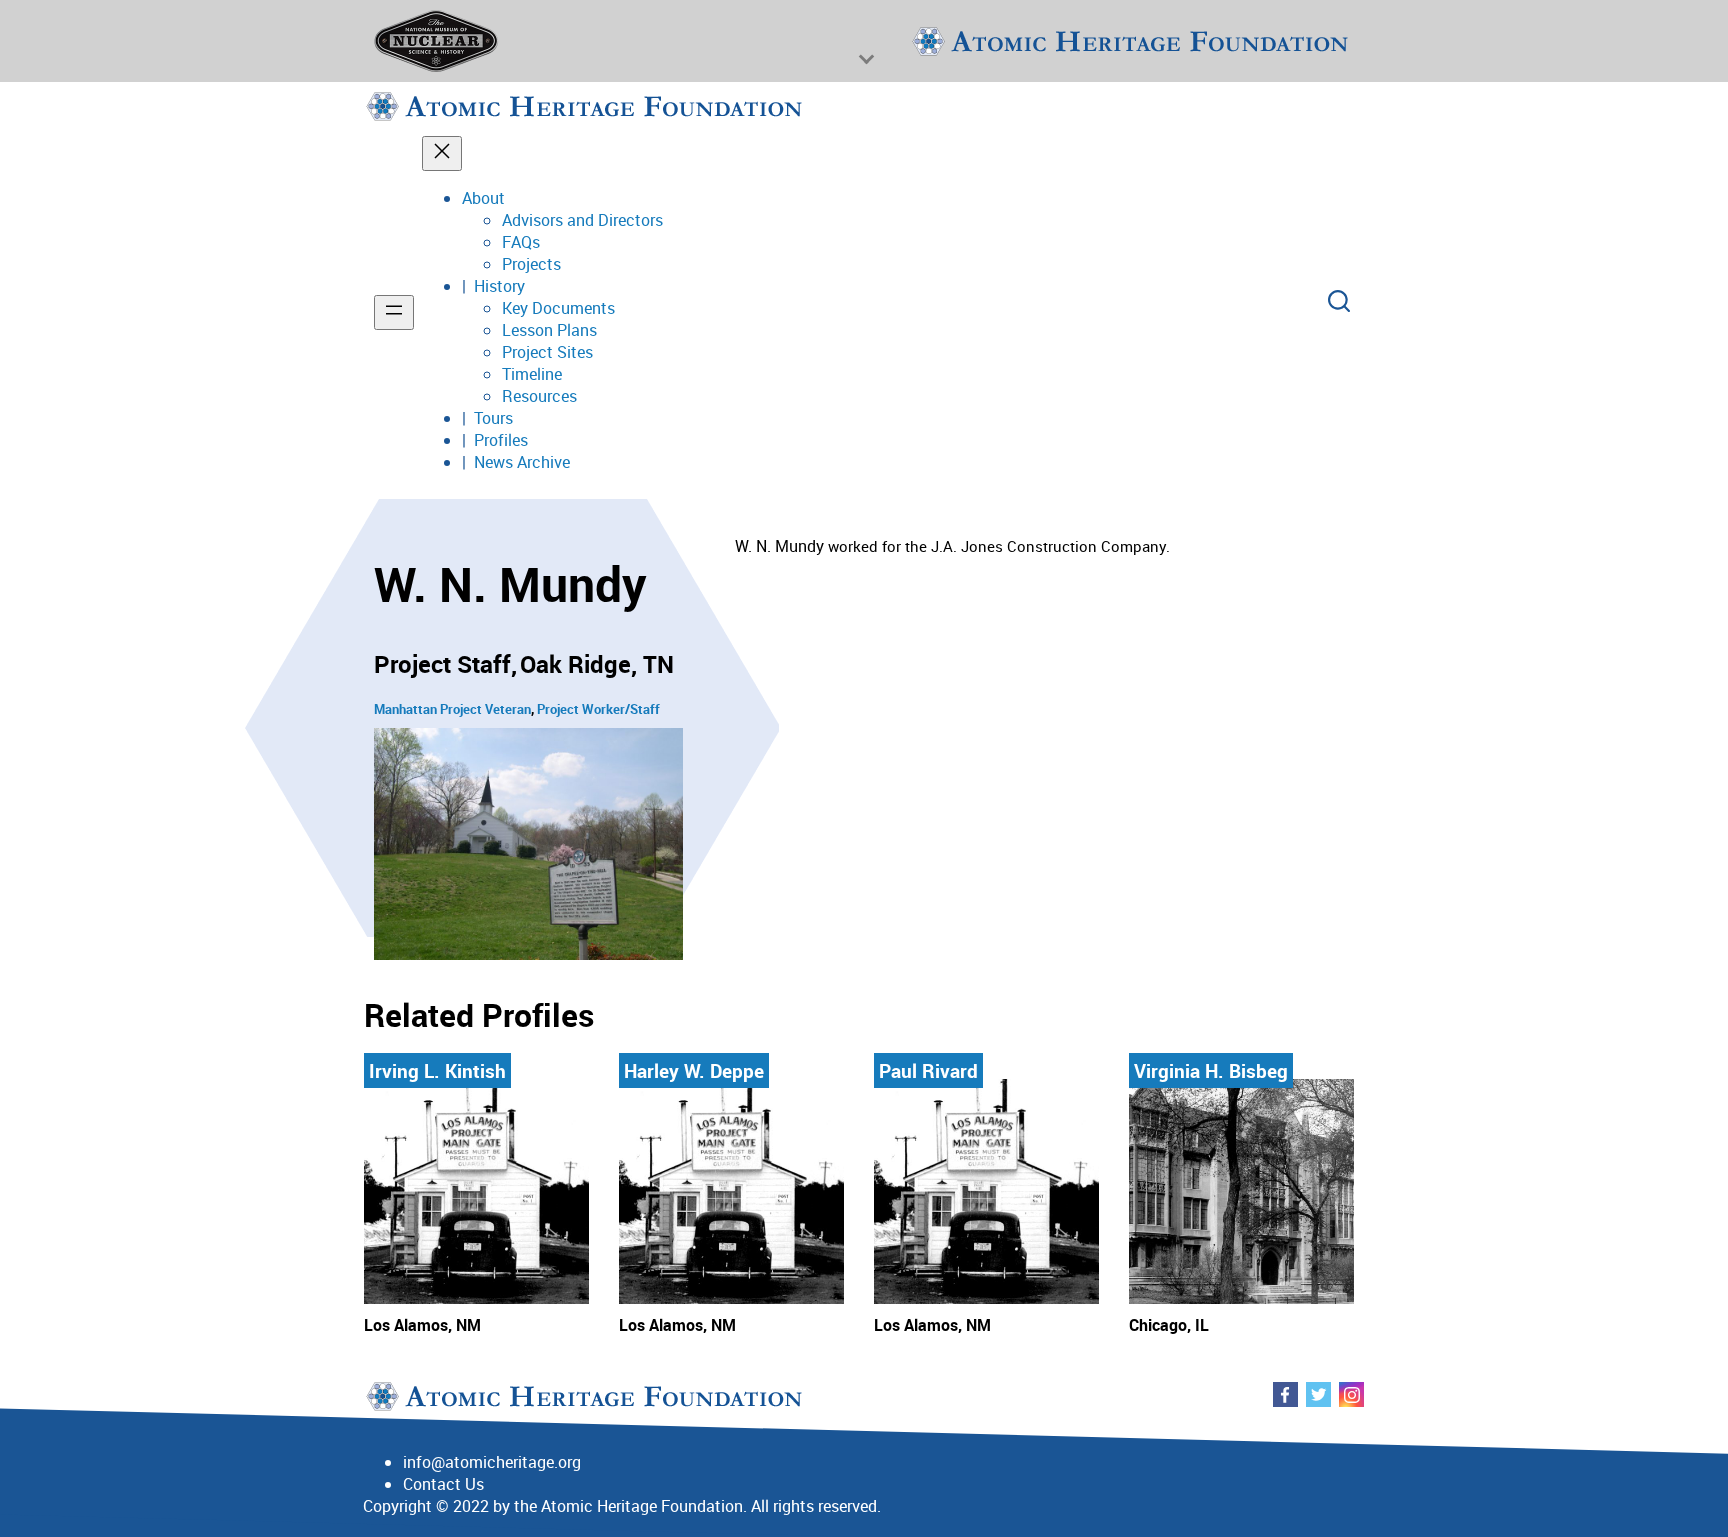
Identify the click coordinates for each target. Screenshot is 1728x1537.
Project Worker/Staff (598, 709)
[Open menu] (394, 312)
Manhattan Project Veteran (452, 709)
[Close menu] (442, 153)
